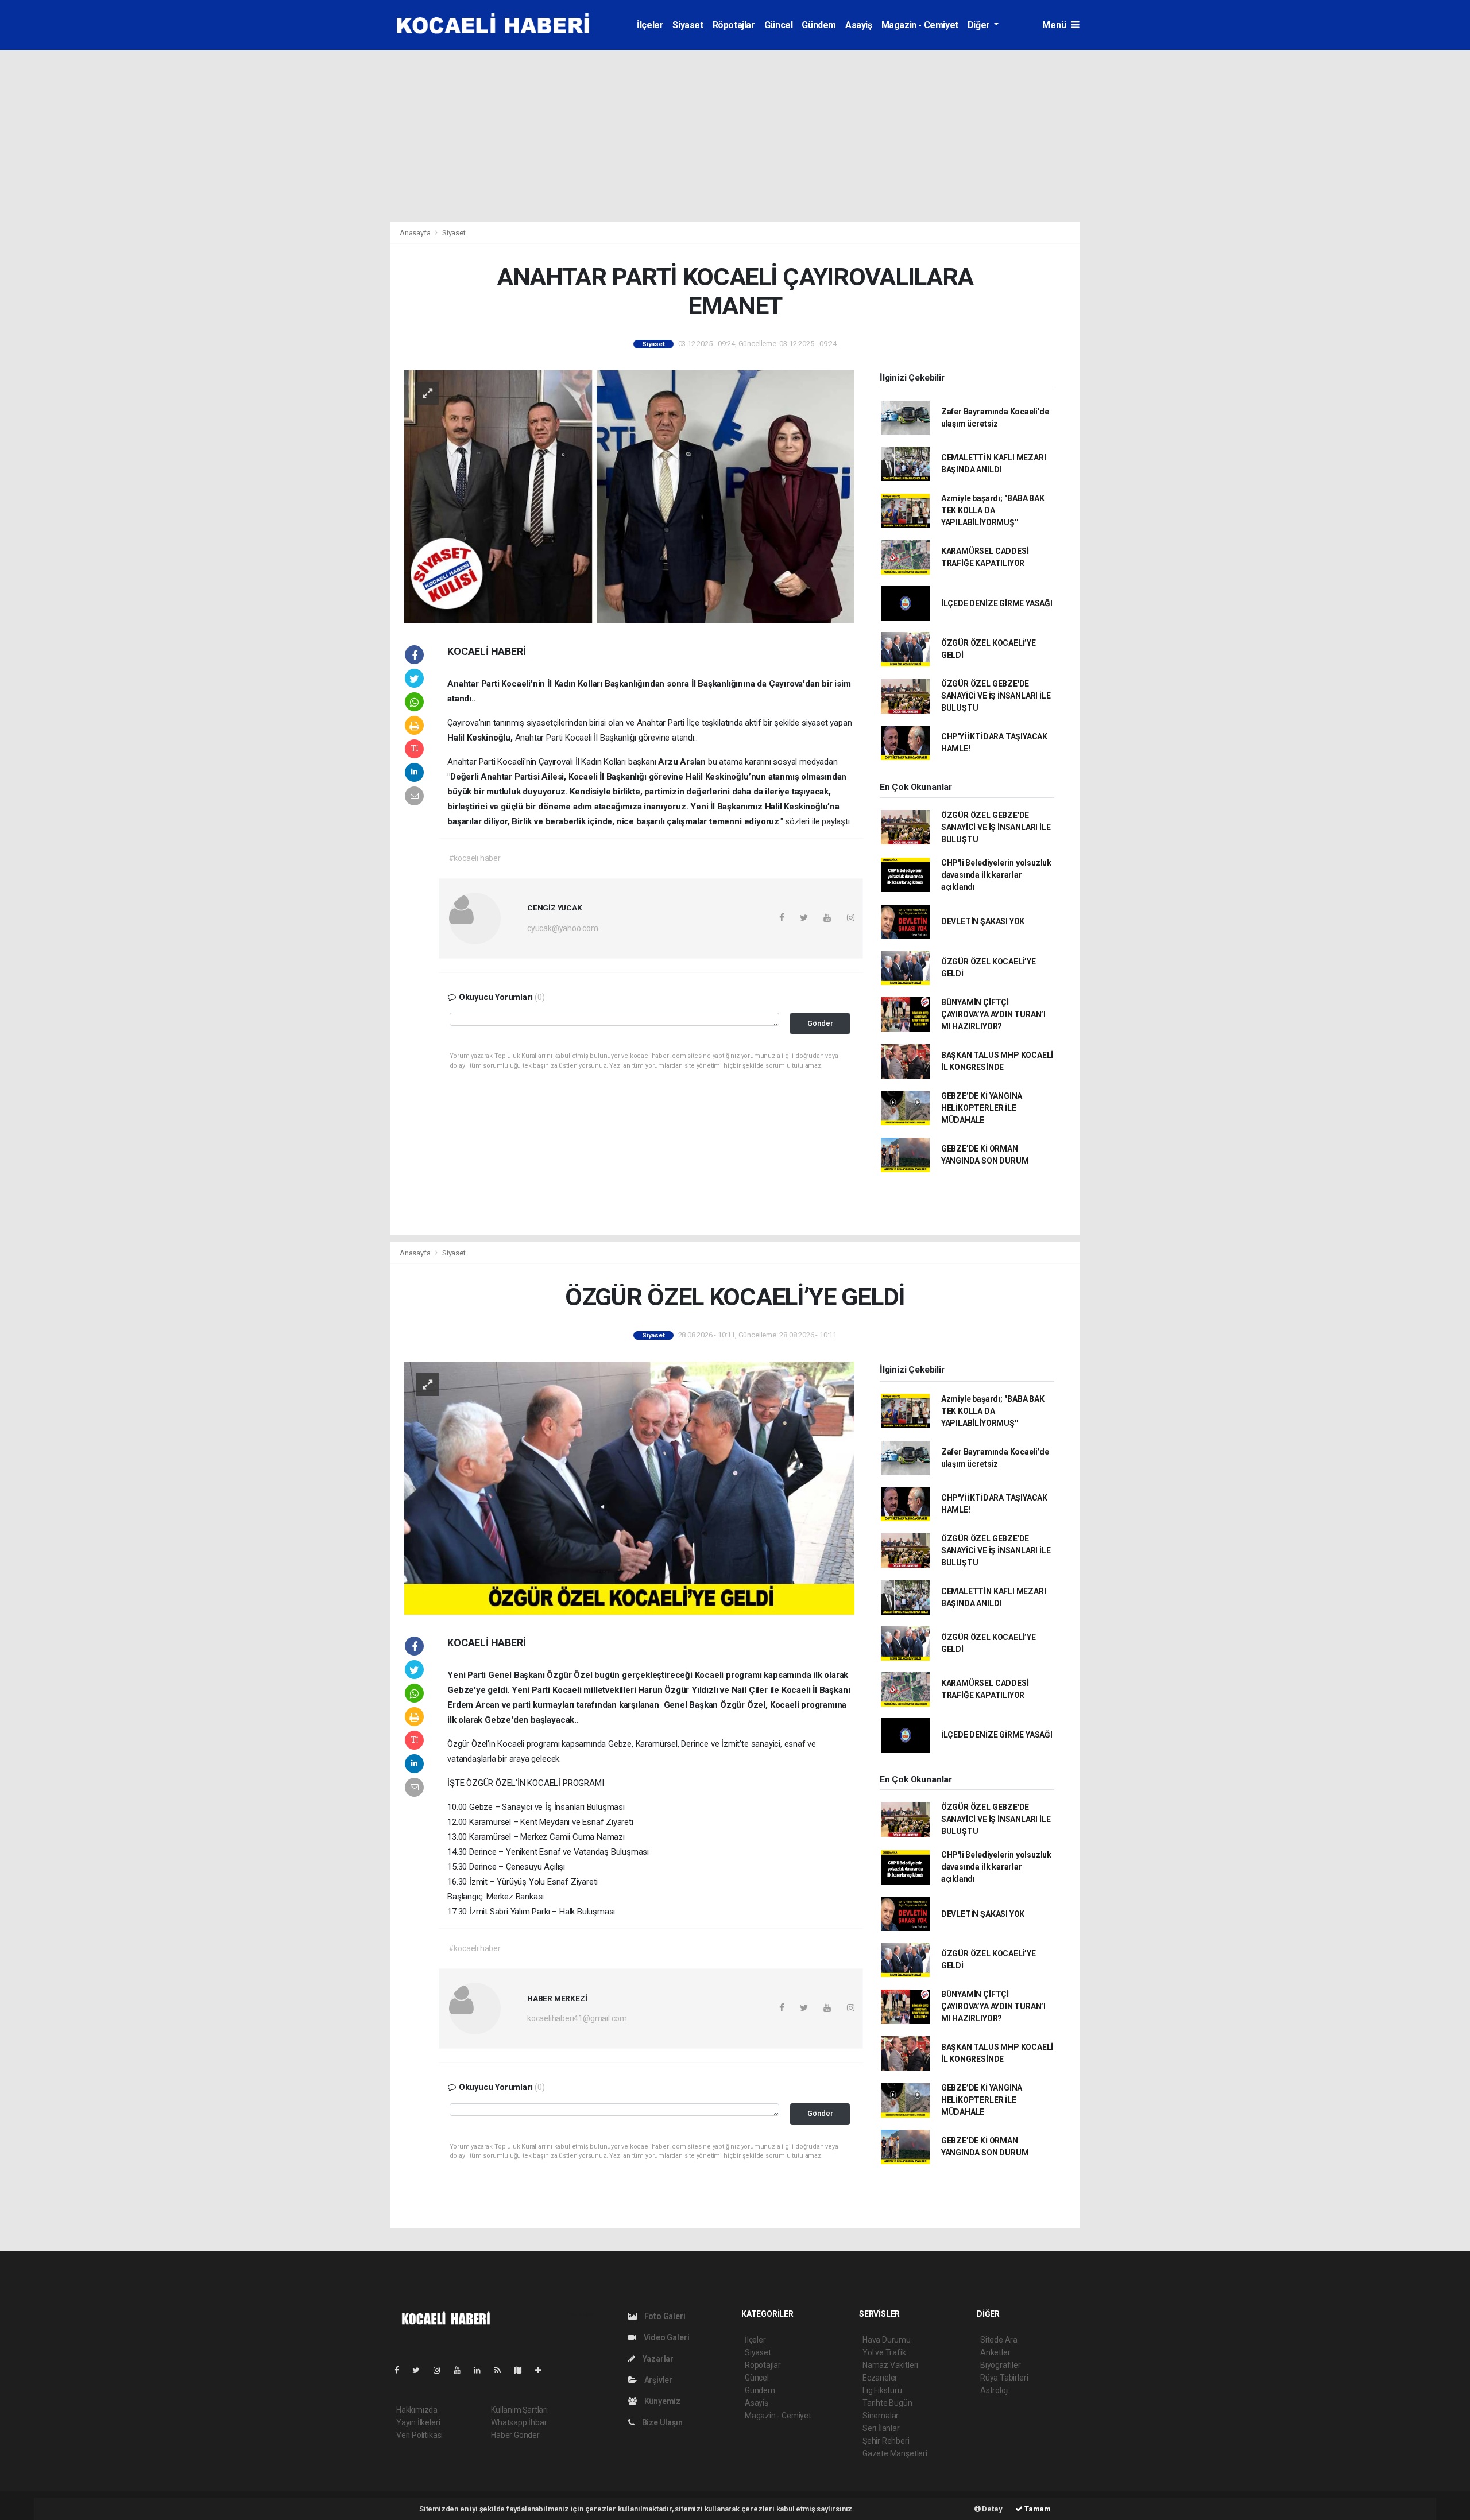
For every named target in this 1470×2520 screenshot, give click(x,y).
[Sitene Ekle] (543, 2370)
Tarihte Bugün (887, 2403)
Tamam (1037, 2509)
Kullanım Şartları (519, 2410)
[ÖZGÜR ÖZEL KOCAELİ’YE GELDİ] (629, 1487)
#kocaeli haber (475, 858)
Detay (992, 2509)
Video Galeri (666, 2337)
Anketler (995, 2352)
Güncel (779, 25)
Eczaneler (880, 2378)
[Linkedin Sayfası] (482, 2370)
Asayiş (859, 25)
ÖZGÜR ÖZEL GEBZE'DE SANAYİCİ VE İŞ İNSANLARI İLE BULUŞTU (996, 696)
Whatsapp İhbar (519, 2422)
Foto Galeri (664, 2316)
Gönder (820, 1023)
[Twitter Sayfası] (421, 2370)
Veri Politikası (419, 2435)
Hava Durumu (887, 2340)
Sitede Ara (999, 2340)
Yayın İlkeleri (418, 2422)
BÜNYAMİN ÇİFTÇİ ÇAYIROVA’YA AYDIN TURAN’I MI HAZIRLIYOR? (993, 1014)
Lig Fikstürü (882, 2390)
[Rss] (502, 2370)
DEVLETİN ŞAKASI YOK (983, 921)
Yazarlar (657, 2359)
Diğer (980, 25)
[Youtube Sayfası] (462, 2370)
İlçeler (650, 25)
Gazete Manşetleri (895, 2453)
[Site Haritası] (523, 2370)
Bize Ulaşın (661, 2422)
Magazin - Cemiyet (920, 25)
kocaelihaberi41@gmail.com (577, 2018)
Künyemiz (661, 2401)
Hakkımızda (417, 2410)
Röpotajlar (734, 25)
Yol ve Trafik (884, 2352)
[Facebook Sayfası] (401, 2370)
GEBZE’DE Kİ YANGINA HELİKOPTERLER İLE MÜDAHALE (982, 1108)
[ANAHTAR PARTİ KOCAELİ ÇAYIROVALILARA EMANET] (629, 496)
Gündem (819, 25)
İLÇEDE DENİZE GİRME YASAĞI (997, 603)
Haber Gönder (515, 2435)
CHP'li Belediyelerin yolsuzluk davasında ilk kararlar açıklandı (996, 875)
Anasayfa (416, 233)
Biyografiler (1001, 2365)
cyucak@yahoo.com (563, 928)
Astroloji (995, 2390)
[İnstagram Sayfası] (442, 2370)
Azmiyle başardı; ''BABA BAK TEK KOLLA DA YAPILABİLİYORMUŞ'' (993, 510)
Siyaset (688, 25)
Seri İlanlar (881, 2428)
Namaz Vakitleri (890, 2365)
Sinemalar (881, 2416)
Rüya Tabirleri (1004, 2378)
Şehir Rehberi (886, 2441)
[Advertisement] (735, 136)
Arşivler (657, 2380)
